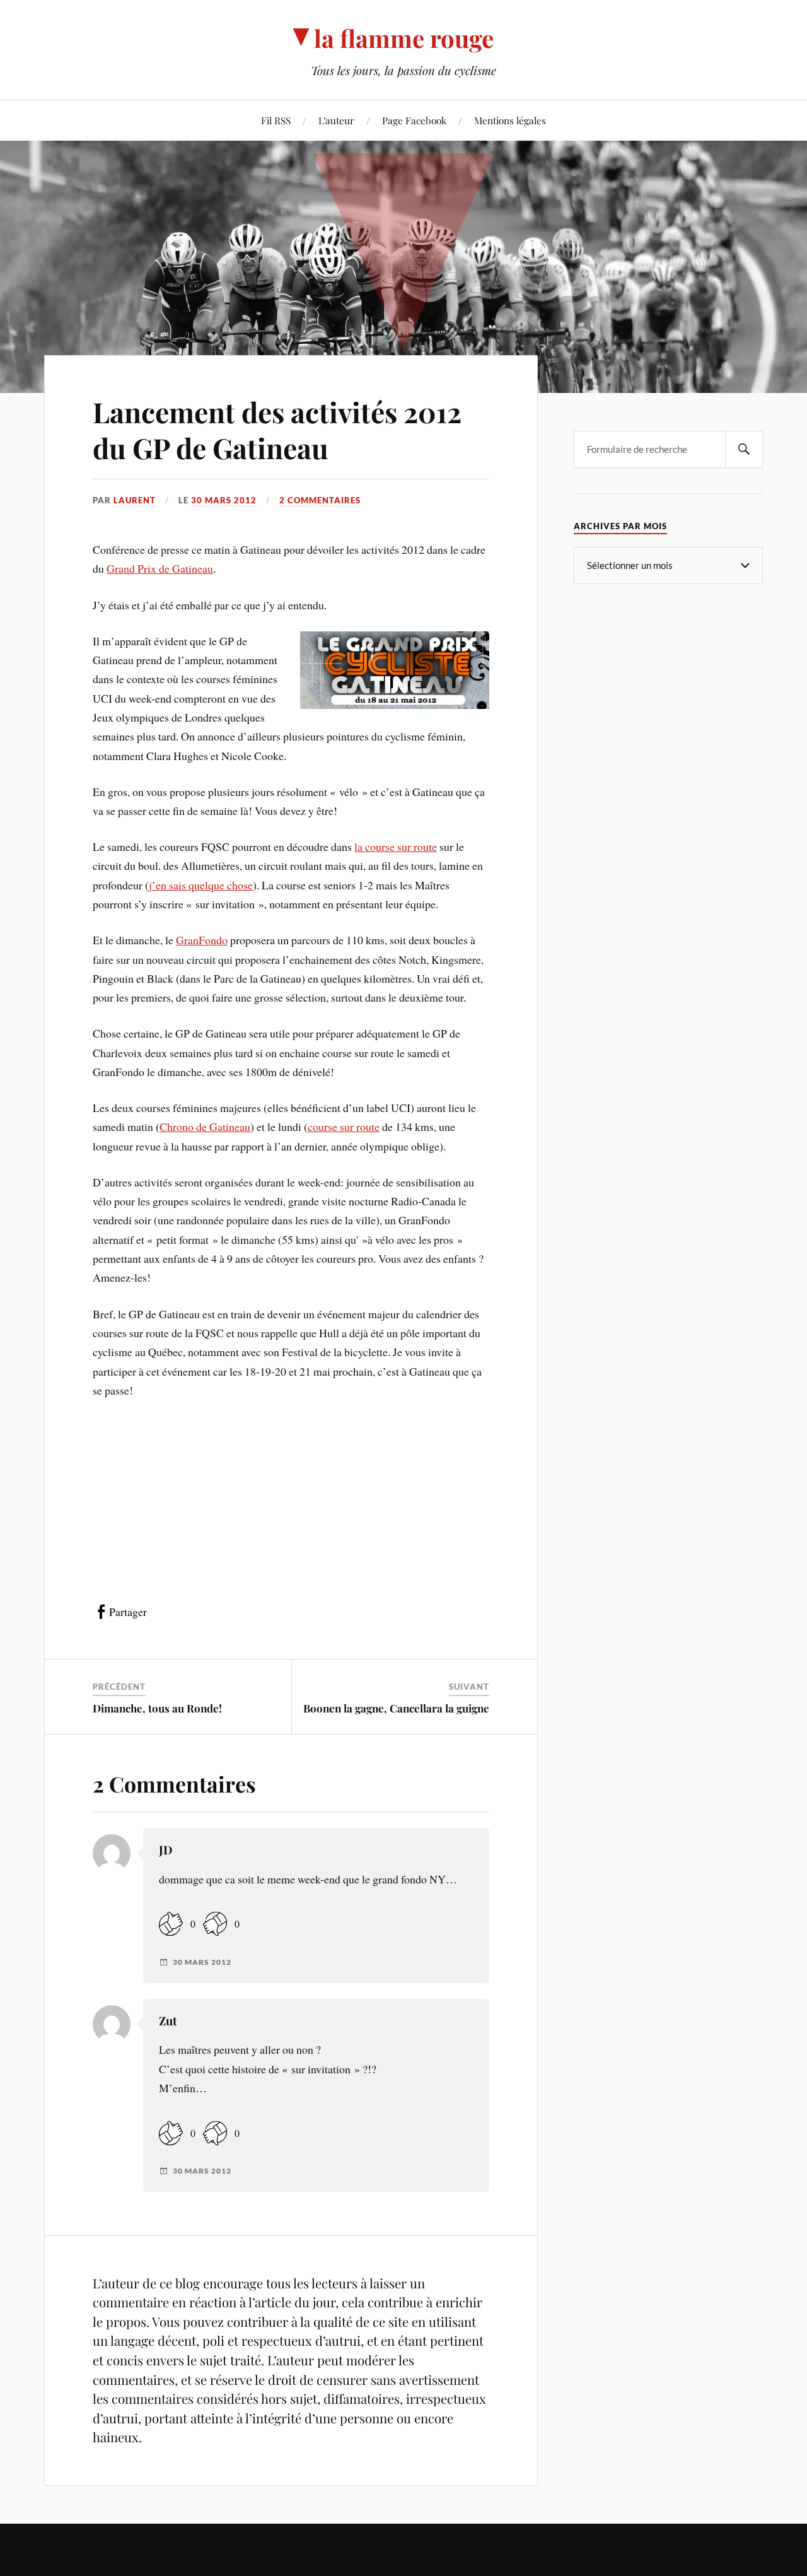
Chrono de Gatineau (205, 1127)
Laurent (135, 500)
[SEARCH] (744, 449)
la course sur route (396, 846)
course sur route (344, 1127)
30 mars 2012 (224, 500)
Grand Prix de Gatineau (160, 568)
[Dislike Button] (215, 1924)
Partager (128, 1612)
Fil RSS (276, 120)
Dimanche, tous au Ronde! (157, 1708)
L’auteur (336, 120)
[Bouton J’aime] (171, 1924)
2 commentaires (320, 500)
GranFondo (202, 940)
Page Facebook (414, 120)
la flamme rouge (404, 38)
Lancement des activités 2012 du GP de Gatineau (277, 430)
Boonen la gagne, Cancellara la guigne (396, 1708)
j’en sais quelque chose (201, 885)
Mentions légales (510, 120)
